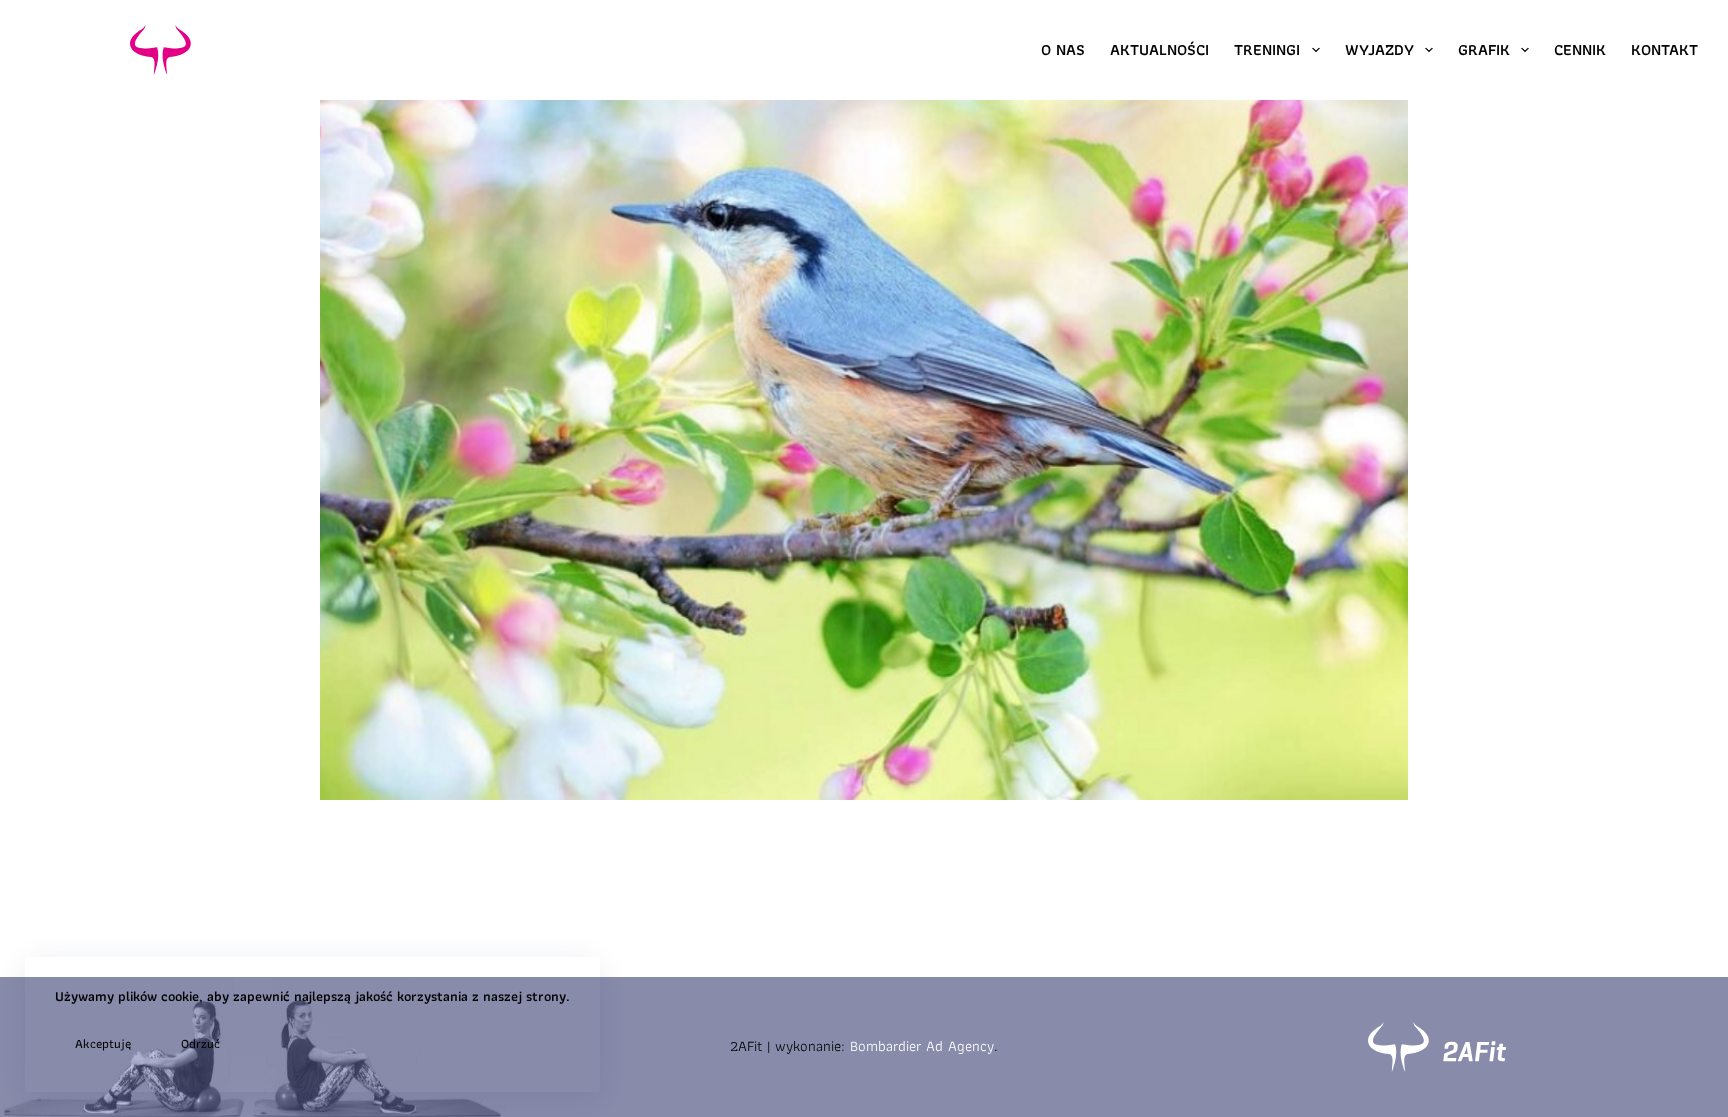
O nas (1063, 49)
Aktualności (1159, 49)
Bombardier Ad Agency (922, 1046)
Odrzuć (200, 1043)
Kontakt (1664, 49)
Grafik (1484, 49)
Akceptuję (103, 1043)
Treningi (1267, 49)
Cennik (1580, 49)
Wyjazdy (1379, 49)
